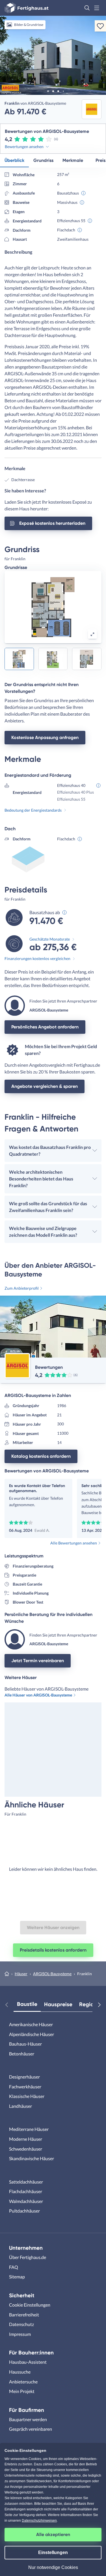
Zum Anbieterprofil (22, 1288)
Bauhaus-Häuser (25, 2044)
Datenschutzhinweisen (39, 2521)
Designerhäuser (24, 2077)
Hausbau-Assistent (28, 2362)
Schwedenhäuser (26, 2149)
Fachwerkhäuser (25, 2087)
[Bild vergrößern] (92, 634)
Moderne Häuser (26, 2139)
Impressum (20, 2334)
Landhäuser (20, 2106)
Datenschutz (21, 2324)
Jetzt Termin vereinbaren (38, 1661)
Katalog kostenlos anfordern (41, 1456)
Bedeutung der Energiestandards (33, 810)
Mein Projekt (22, 2391)
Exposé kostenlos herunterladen (52, 523)
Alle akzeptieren (53, 2534)
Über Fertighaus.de (28, 2257)
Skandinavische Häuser (32, 2158)
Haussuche (20, 2372)
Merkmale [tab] (73, 160)
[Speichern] (100, 26)
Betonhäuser (22, 2054)
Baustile (27, 2004)
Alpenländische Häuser (32, 2034)
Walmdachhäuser (26, 2201)
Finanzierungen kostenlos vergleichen (37, 958)
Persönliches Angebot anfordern (45, 1027)
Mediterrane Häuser (29, 2129)
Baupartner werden (28, 2419)
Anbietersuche (23, 2382)
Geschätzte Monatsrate (50, 939)
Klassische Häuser (27, 2096)
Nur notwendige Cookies (53, 2567)
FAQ (14, 2267)
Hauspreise (58, 2004)
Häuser (21, 1974)
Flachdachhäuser (26, 2191)
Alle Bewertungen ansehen (74, 1543)
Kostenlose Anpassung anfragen (45, 737)
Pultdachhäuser (24, 2211)
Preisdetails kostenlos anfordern (53, 1950)
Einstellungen (53, 2552)
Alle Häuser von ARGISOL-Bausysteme (38, 1695)
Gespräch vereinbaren (31, 2429)
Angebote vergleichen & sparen (45, 1086)
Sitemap (17, 2277)
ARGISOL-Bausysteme (52, 1974)
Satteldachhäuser (26, 2182)
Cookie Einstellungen (30, 2305)
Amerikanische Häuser (31, 2024)
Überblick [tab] (14, 160)
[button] (87, 8)
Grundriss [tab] (43, 160)
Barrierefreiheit (24, 2315)
